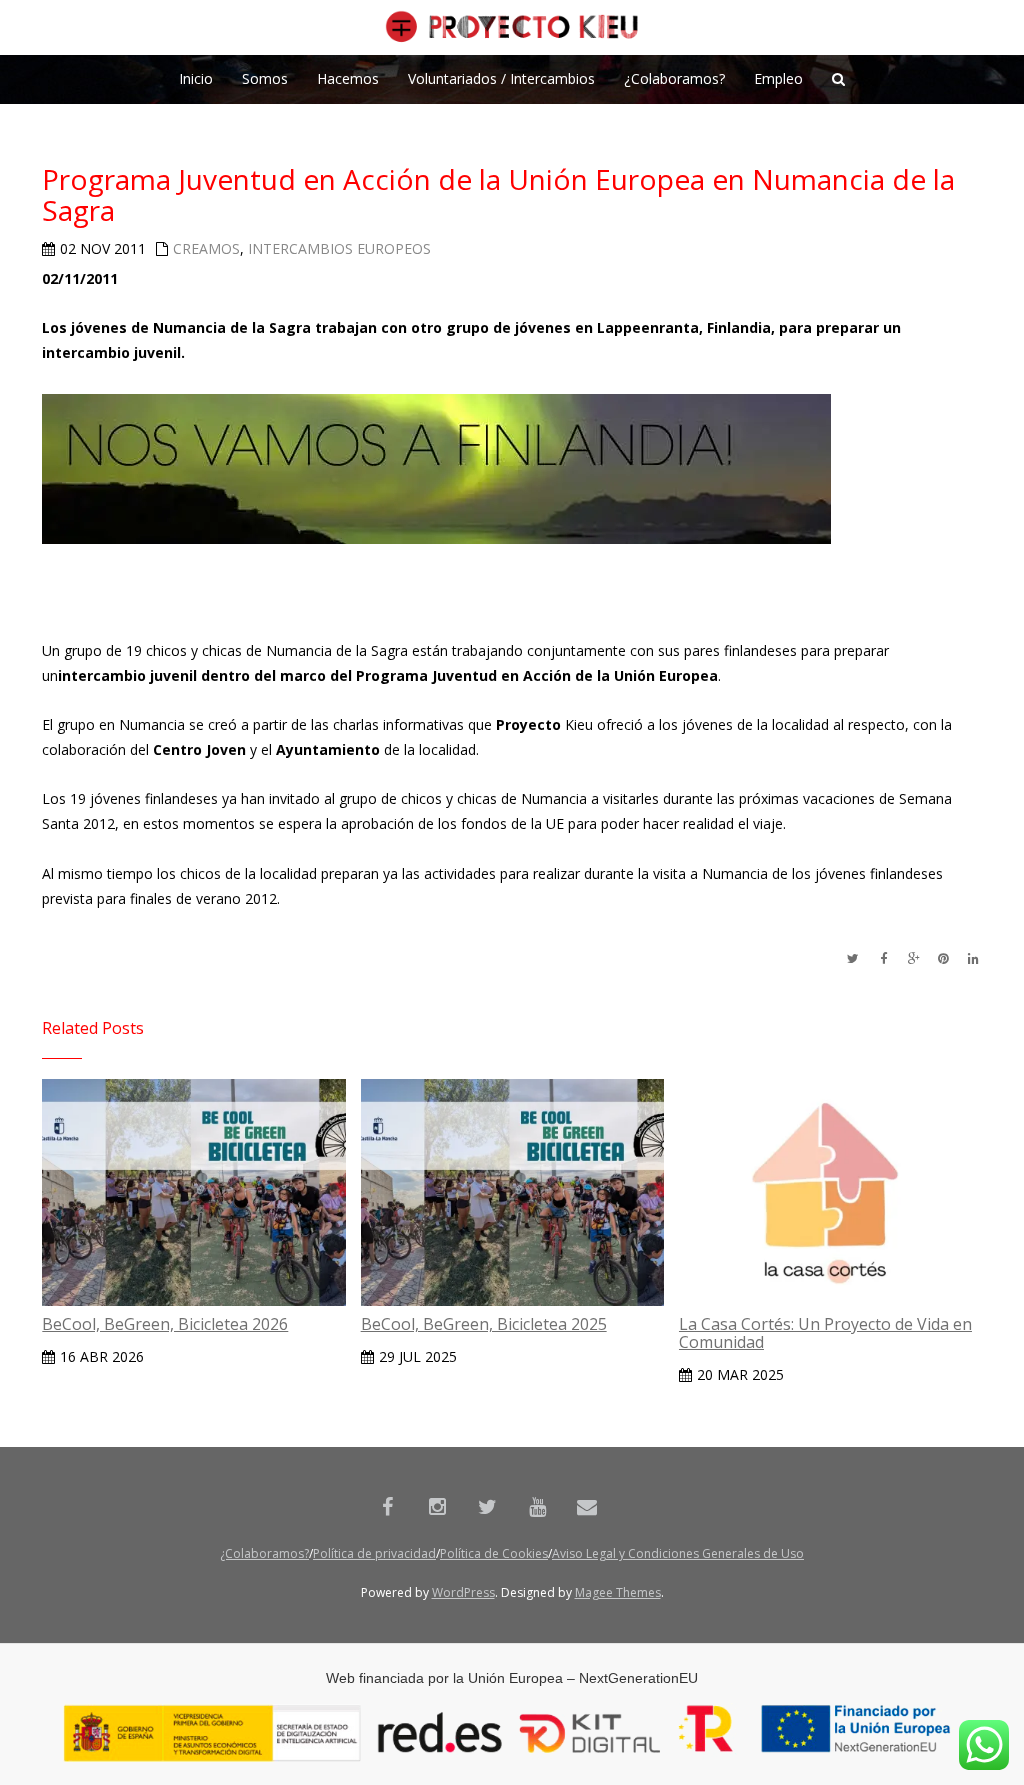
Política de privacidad (374, 1553)
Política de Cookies (494, 1553)
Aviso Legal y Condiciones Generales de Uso (678, 1553)
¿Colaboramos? (264, 1553)
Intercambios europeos (339, 248)
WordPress (463, 1592)
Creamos (206, 248)
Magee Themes (618, 1592)
